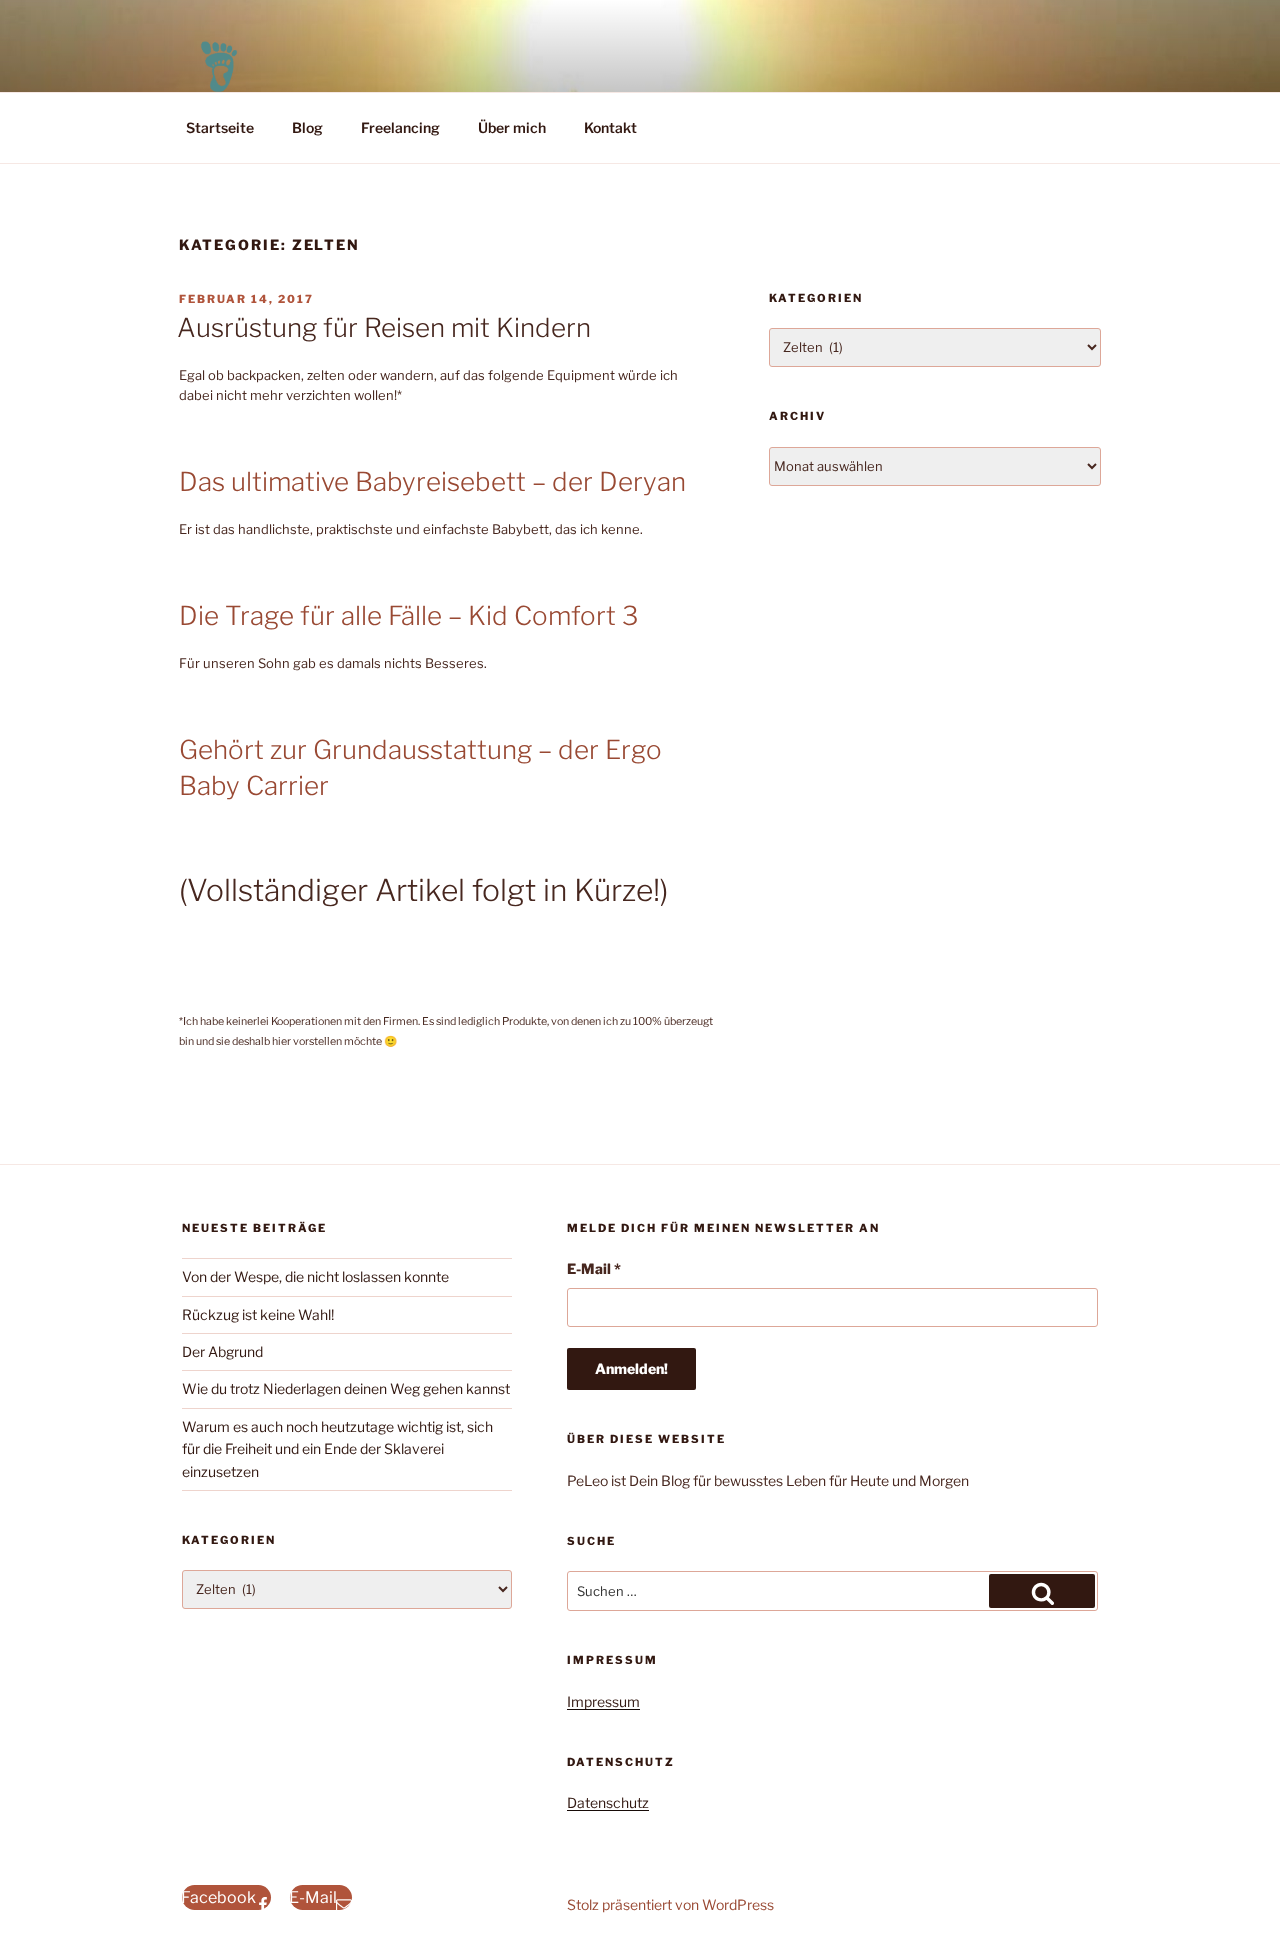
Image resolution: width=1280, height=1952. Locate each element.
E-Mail (594, 1268)
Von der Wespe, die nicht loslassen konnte (315, 1276)
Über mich (512, 127)
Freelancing (400, 127)
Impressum (603, 1701)
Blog (307, 127)
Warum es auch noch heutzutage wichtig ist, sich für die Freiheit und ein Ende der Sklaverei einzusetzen (337, 1449)
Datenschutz (608, 1802)
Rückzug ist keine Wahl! (258, 1314)
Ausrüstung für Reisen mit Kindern (384, 327)
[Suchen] (1042, 1591)
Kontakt (610, 127)
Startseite (220, 127)
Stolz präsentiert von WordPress (670, 1904)
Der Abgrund (222, 1351)
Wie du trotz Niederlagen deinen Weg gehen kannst (346, 1388)
